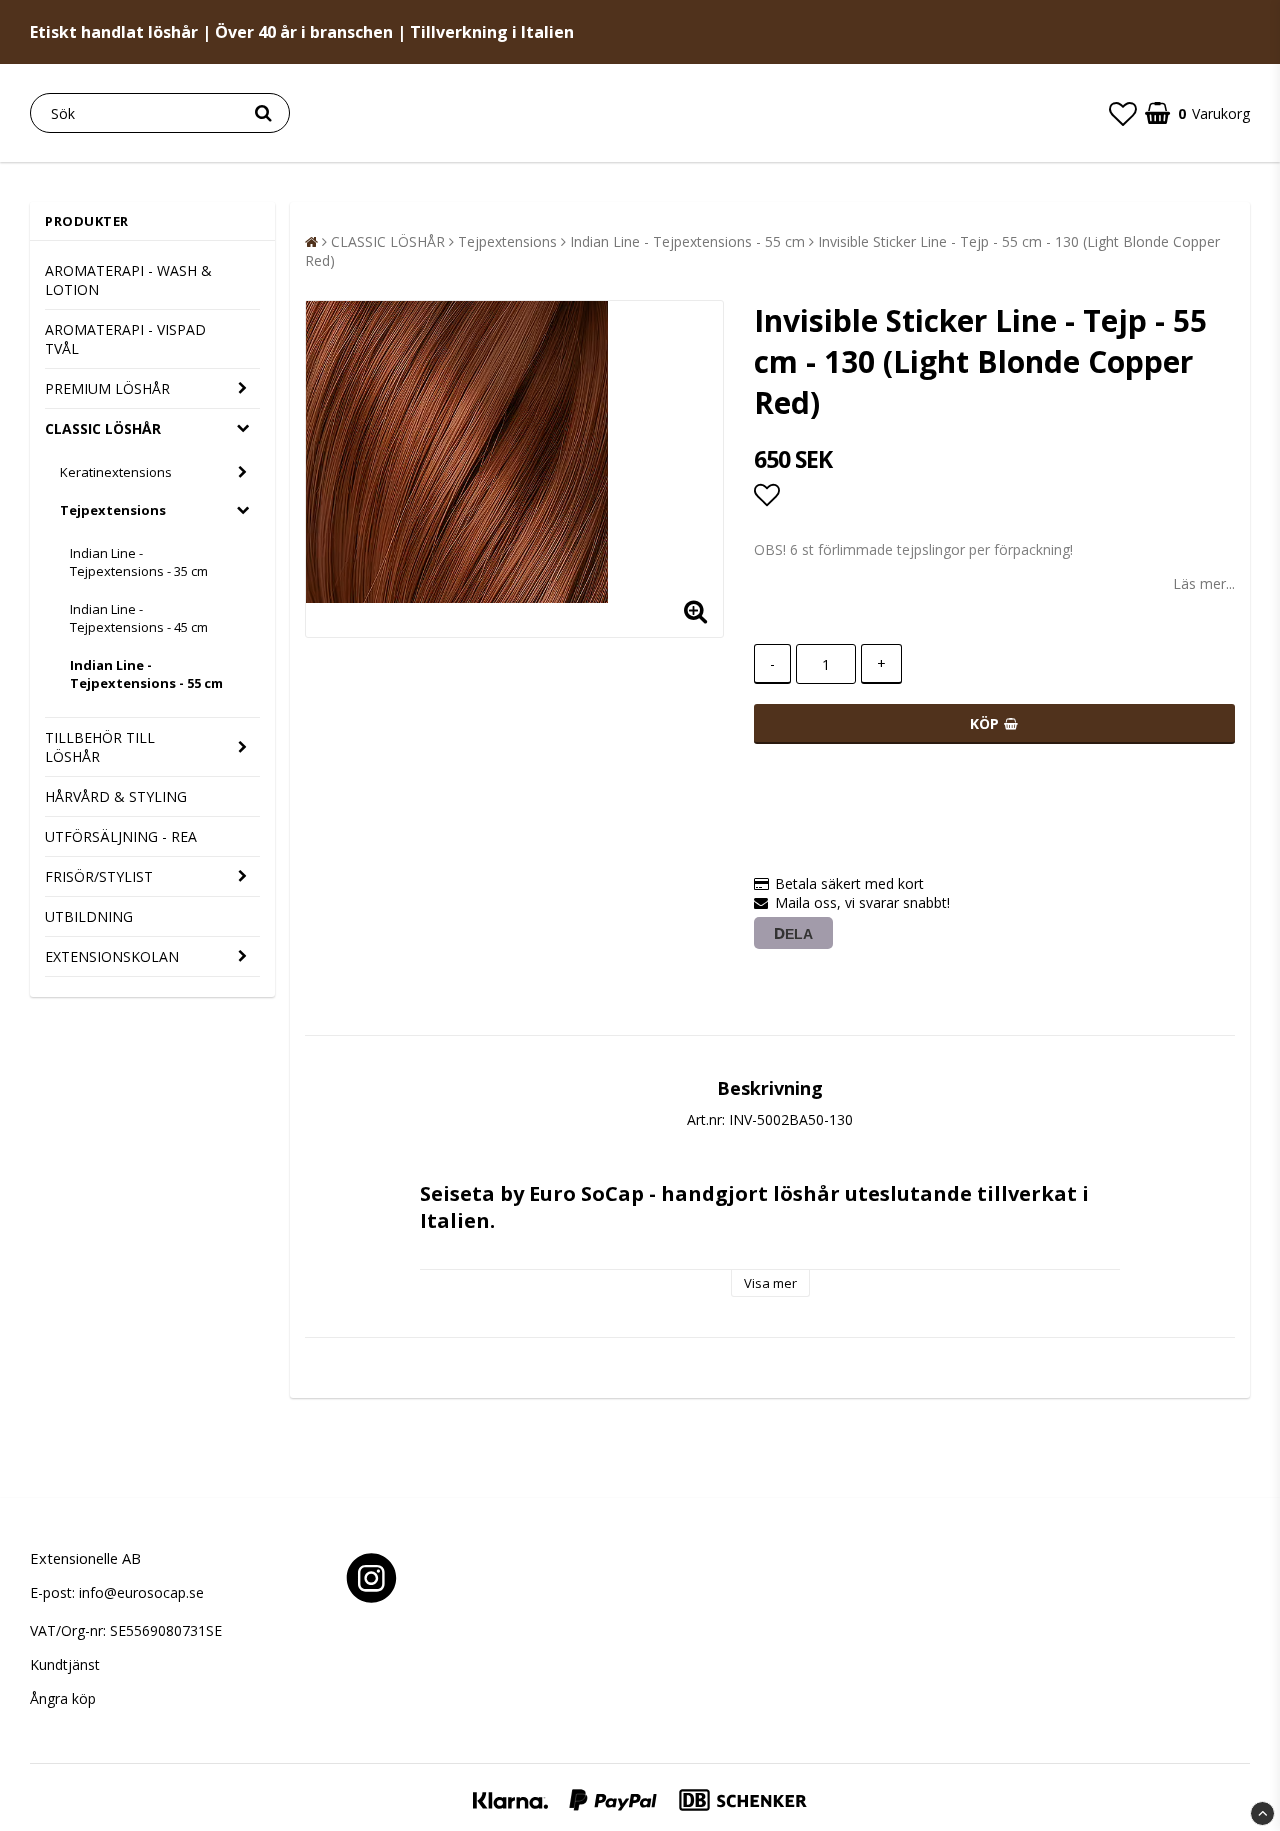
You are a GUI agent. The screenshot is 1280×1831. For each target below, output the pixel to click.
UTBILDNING (89, 916)
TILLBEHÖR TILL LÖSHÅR (100, 747)
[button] (1123, 113)
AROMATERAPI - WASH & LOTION (128, 280)
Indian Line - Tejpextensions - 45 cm (139, 618)
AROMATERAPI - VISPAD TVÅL (125, 339)
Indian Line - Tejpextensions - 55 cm (146, 674)
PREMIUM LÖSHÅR (107, 388)
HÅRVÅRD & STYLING (116, 796)
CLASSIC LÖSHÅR (103, 428)
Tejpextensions (113, 510)
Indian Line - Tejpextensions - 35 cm (139, 562)
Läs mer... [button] (1204, 583)
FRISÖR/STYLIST (99, 876)
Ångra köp (63, 1698)
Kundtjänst (65, 1664)
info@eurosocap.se (141, 1592)
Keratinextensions (116, 472)
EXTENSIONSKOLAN (112, 956)
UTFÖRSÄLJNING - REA (121, 836)
